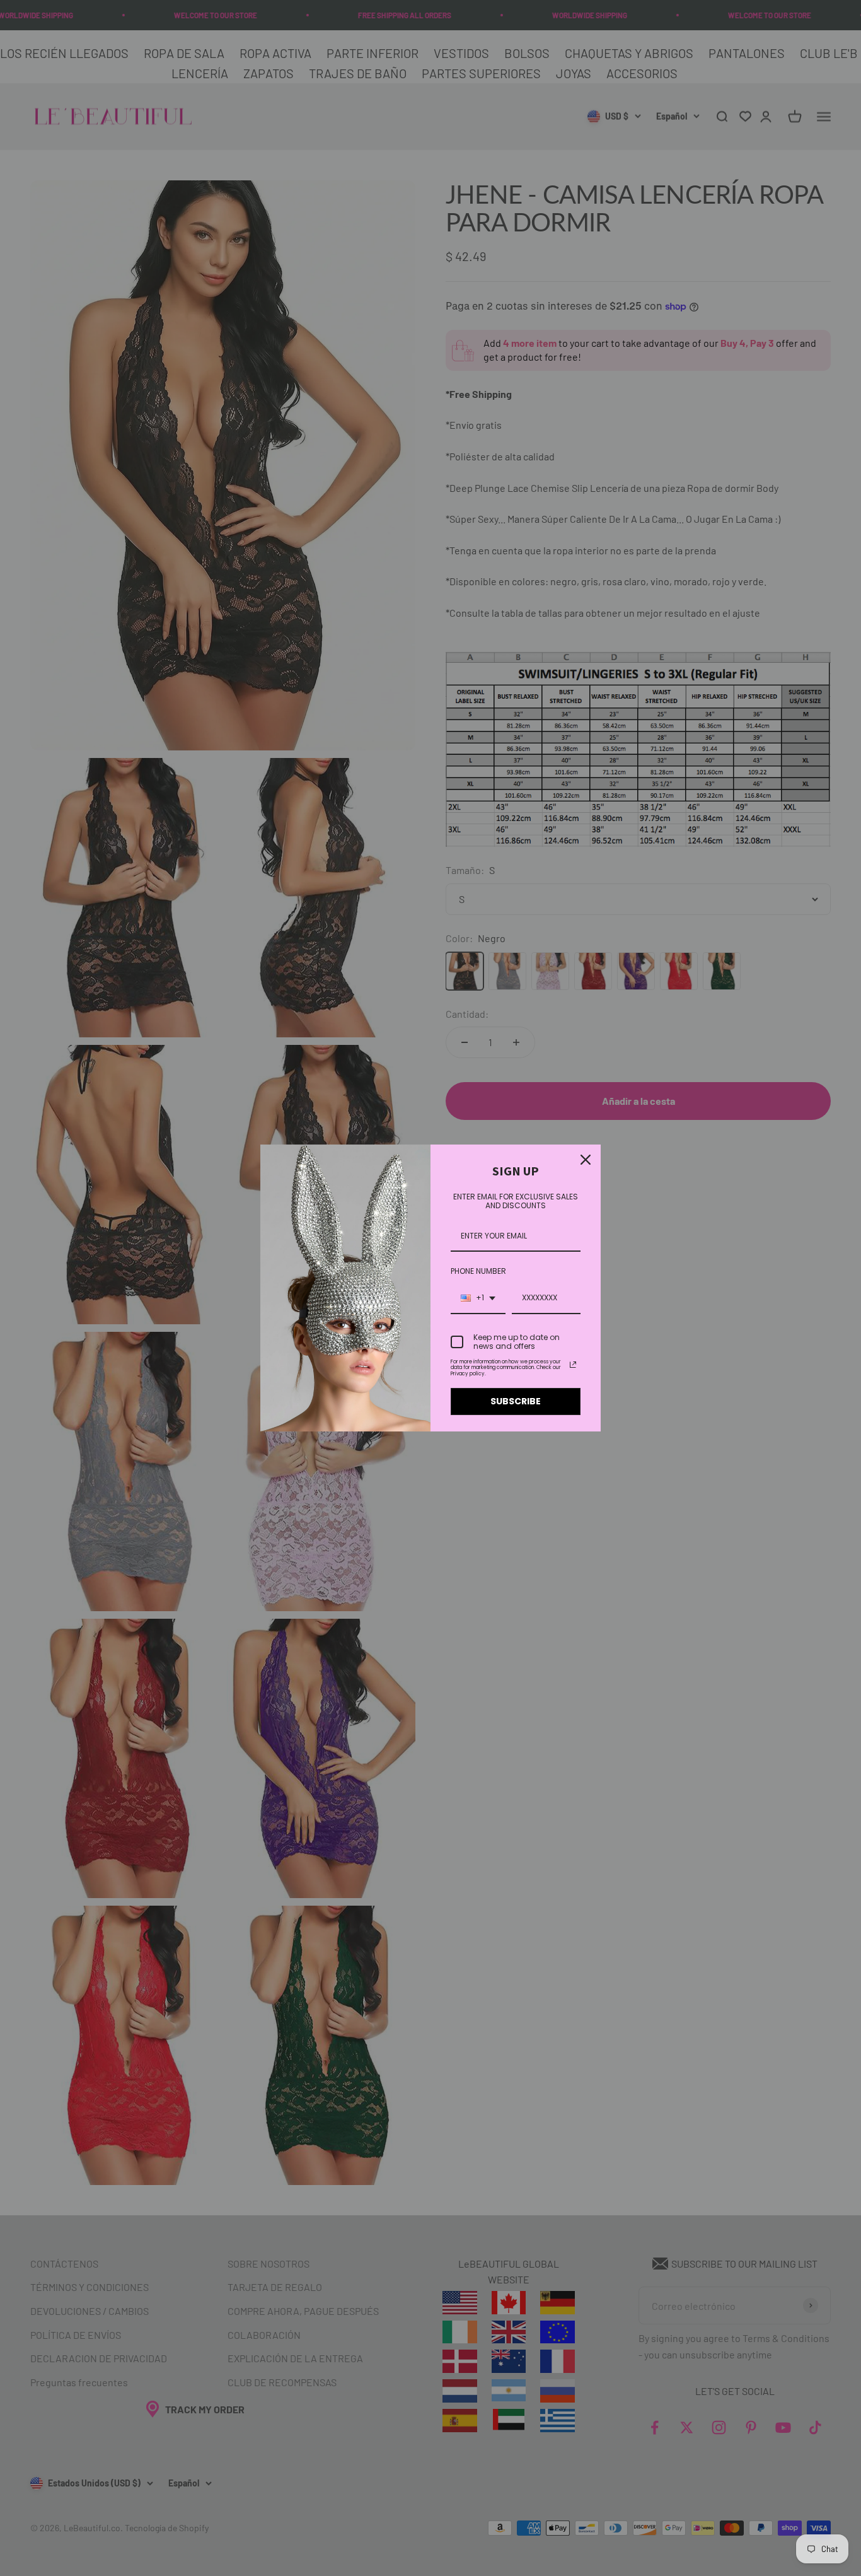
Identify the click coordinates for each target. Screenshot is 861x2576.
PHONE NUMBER (478, 1271)
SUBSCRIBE (516, 1401)
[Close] (586, 1160)
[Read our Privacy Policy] (573, 1365)
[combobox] (478, 1298)
